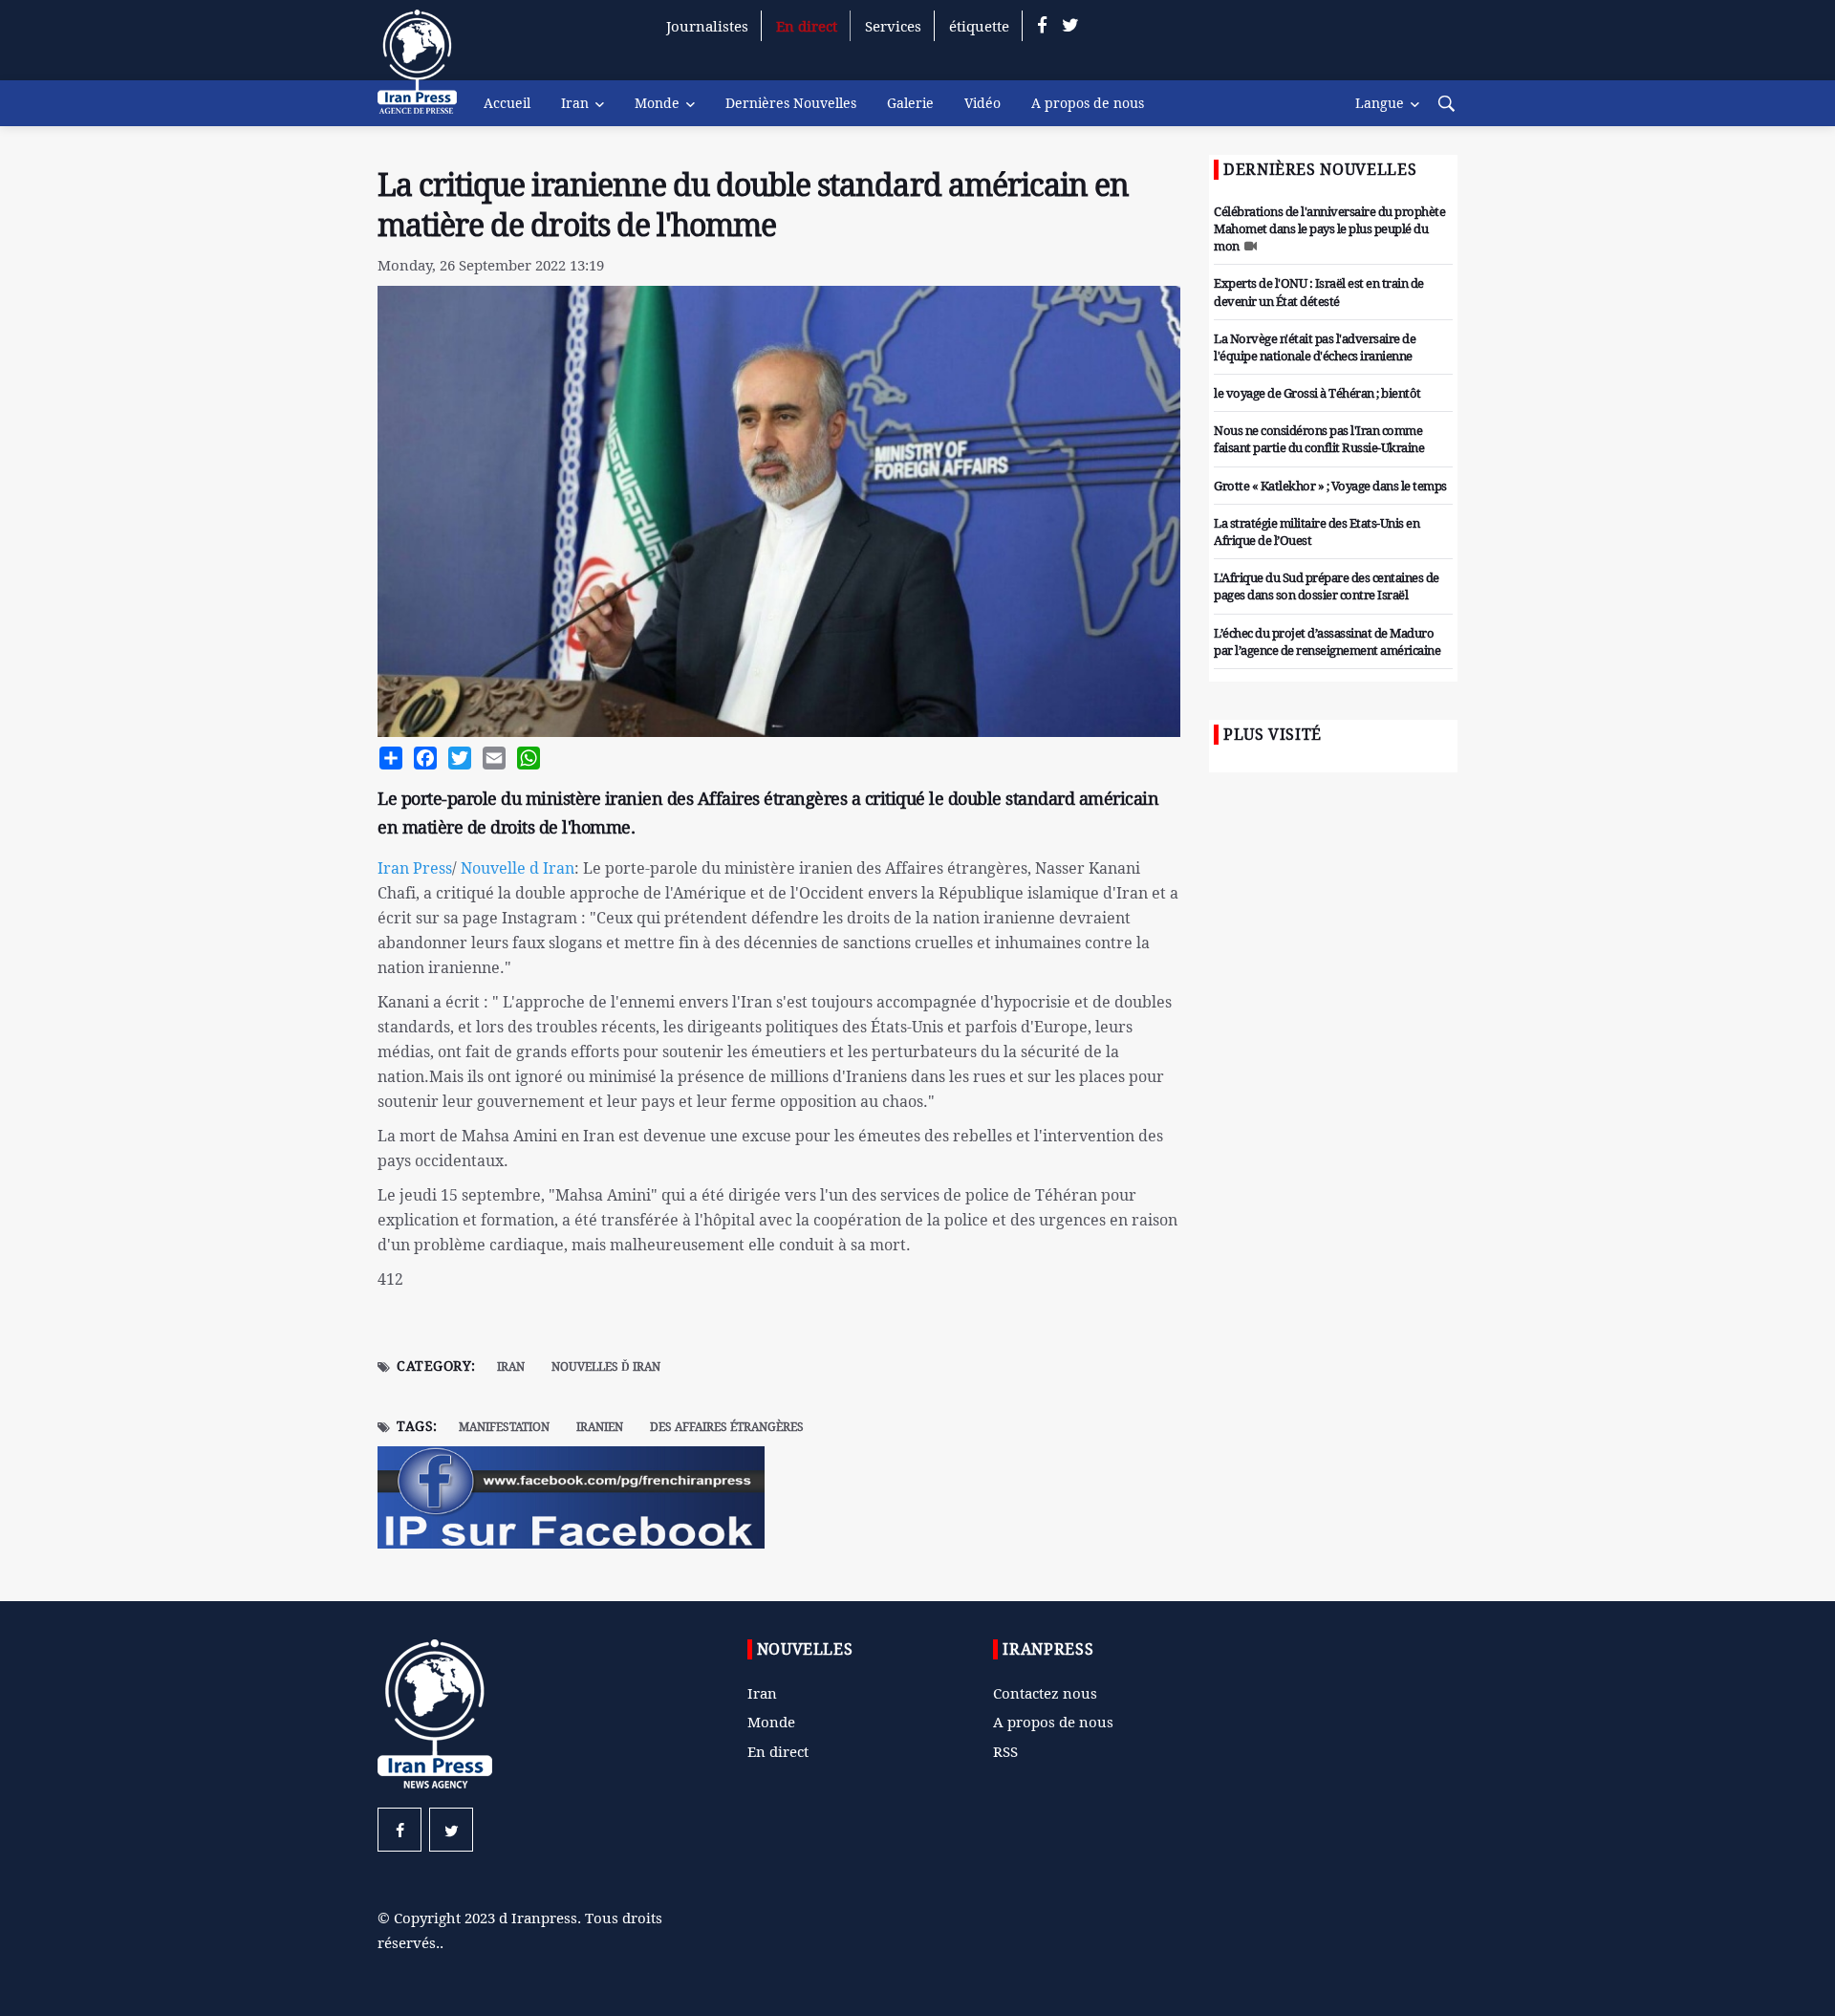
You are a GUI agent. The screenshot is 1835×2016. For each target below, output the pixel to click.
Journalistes (707, 26)
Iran (575, 103)
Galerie (910, 103)
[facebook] (1042, 26)
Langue (1380, 103)
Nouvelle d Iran (518, 868)
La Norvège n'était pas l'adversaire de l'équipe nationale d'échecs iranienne (1315, 347)
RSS (1005, 1751)
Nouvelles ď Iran (606, 1366)
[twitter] (1070, 26)
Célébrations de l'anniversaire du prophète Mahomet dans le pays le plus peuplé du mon (1329, 228)
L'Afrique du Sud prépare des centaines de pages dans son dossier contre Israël (1327, 586)
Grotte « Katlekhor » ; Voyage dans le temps (1330, 486)
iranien (600, 1427)
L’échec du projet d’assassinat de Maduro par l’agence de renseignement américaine (1327, 641)
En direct (807, 26)
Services (893, 26)
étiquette (979, 26)
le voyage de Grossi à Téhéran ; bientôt (1317, 393)
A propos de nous (1088, 103)
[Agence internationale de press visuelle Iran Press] (425, 72)
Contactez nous (1045, 1693)
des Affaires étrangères (727, 1427)
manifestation (504, 1427)
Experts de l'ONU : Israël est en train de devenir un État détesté (1319, 292)
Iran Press (415, 868)
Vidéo (982, 103)
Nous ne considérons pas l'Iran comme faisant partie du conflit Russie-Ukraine (1319, 439)
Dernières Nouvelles (791, 103)
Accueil (507, 103)
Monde (657, 103)
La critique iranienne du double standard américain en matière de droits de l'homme (753, 205)
